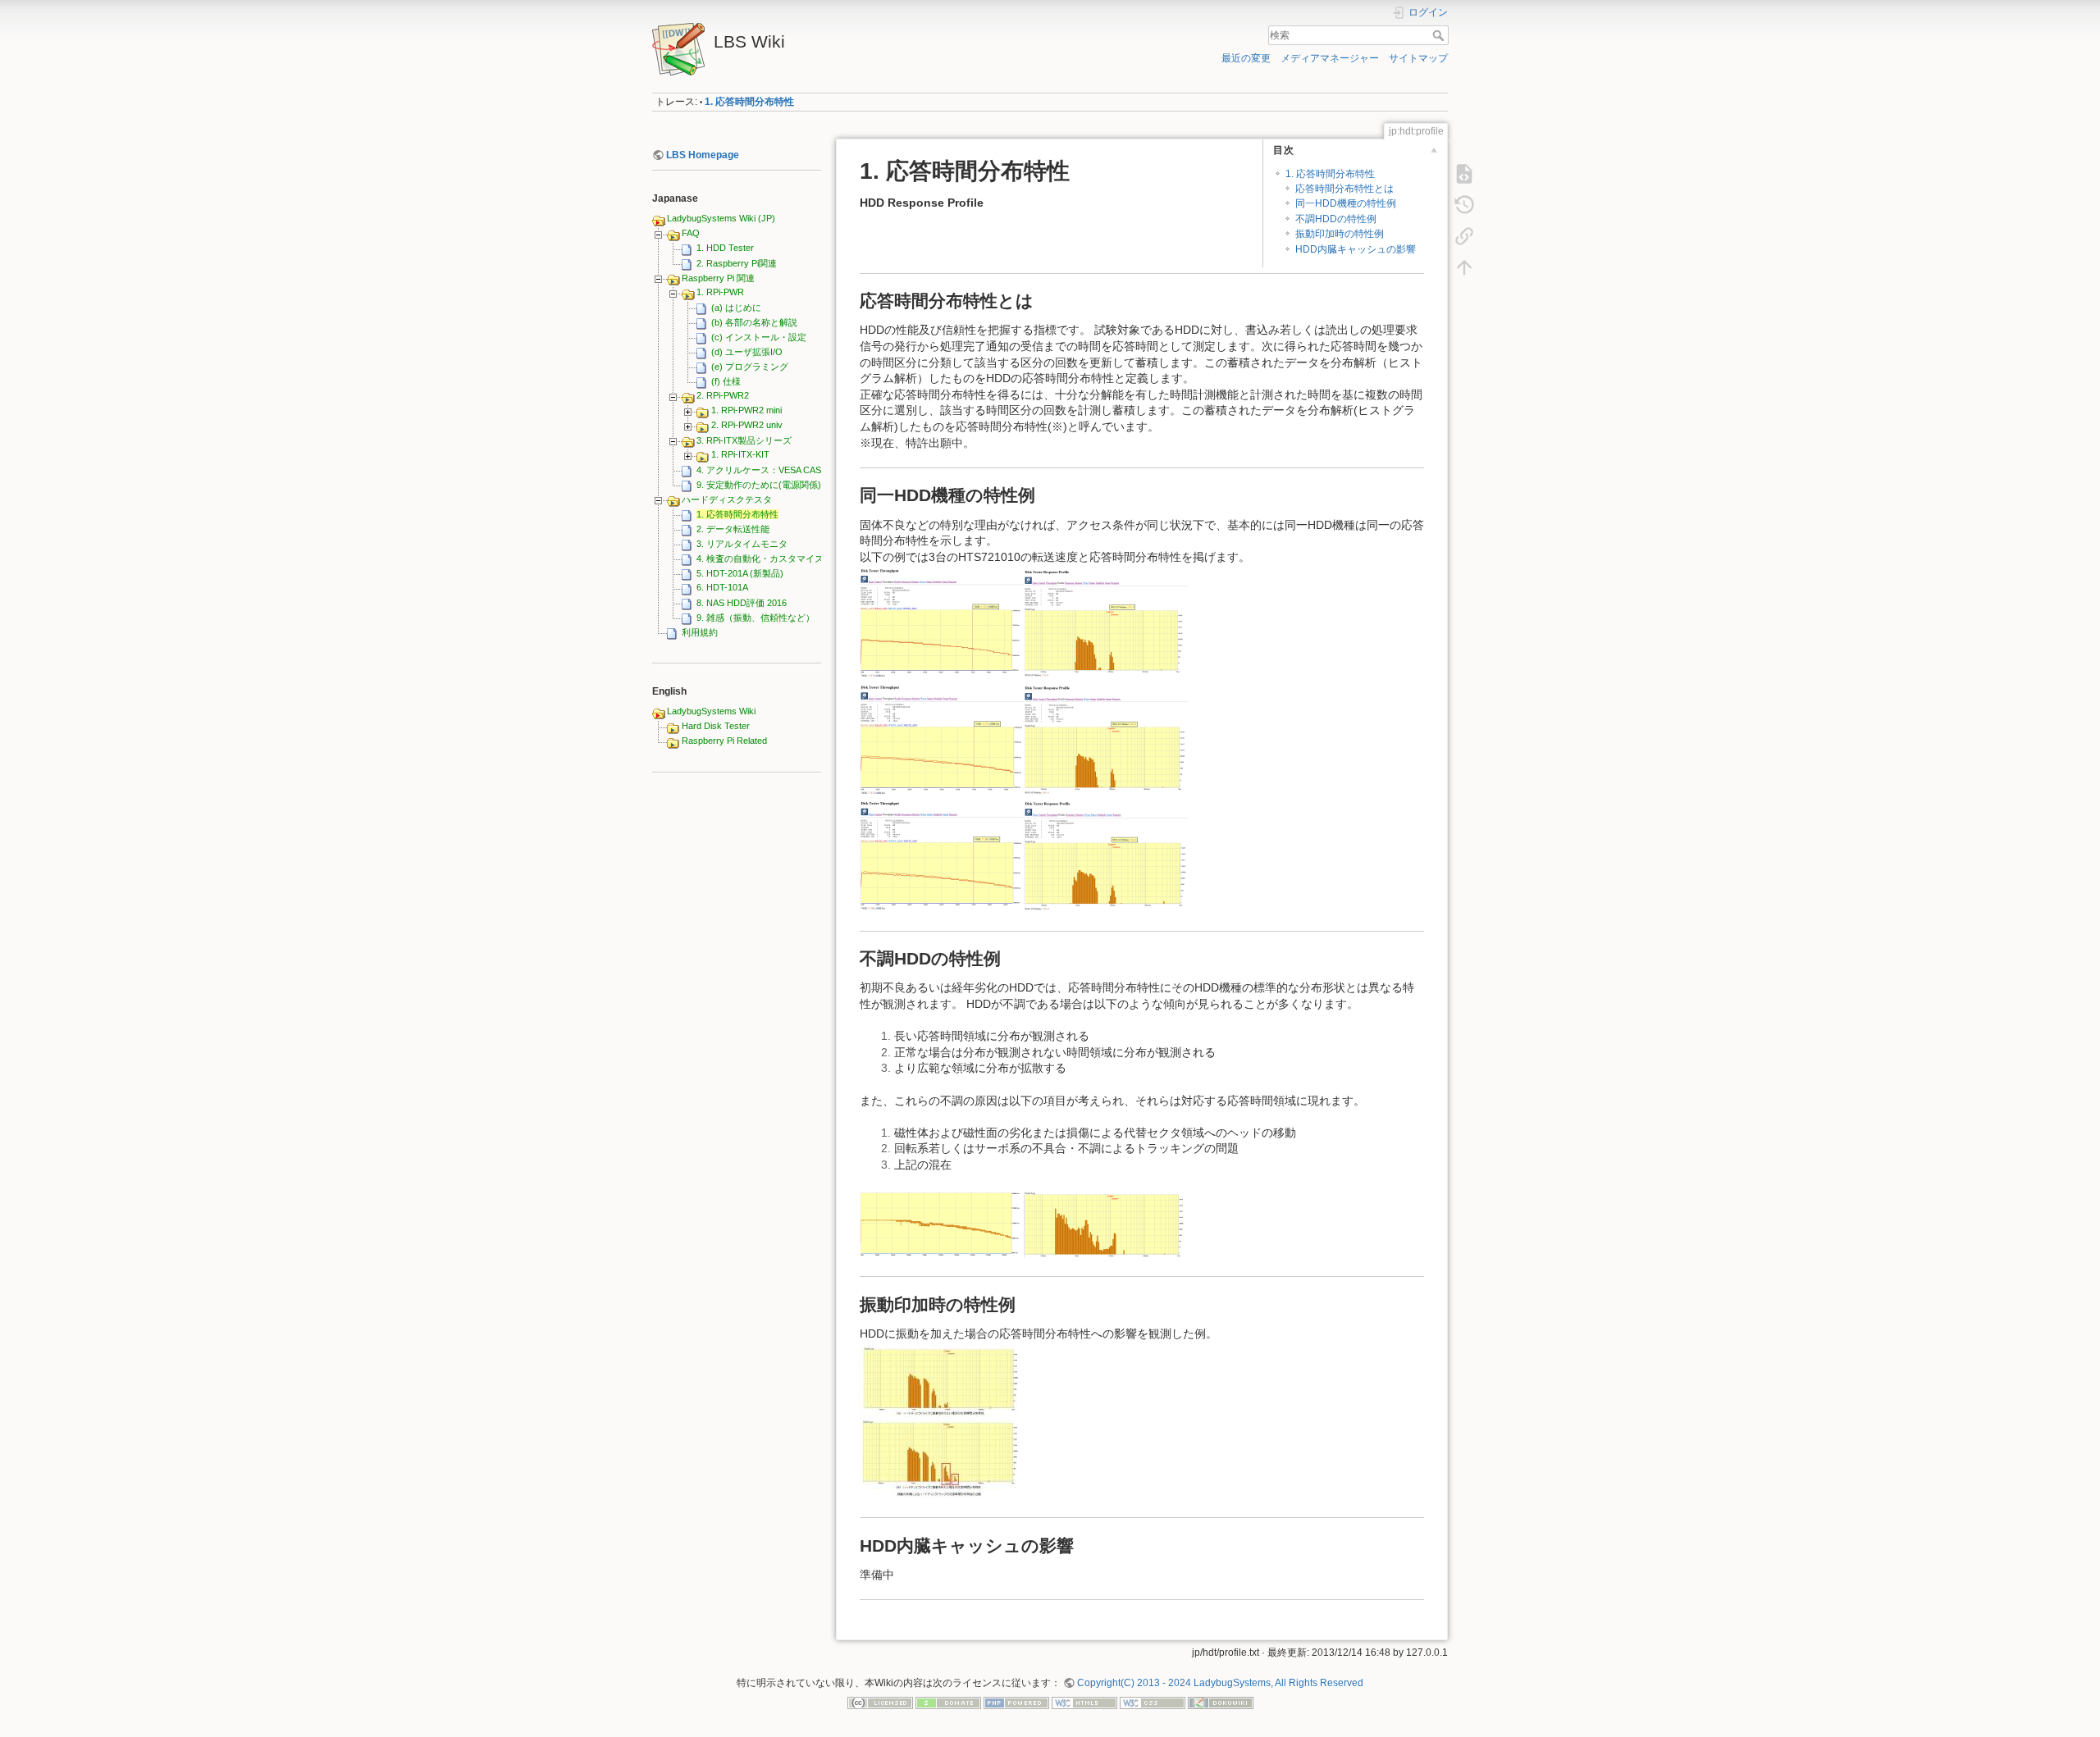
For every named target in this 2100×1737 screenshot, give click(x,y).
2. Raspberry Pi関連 (737, 263)
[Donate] (948, 1702)
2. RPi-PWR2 (723, 395)
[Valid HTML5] (1084, 1702)
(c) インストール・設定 (759, 337)
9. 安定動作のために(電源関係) (759, 485)
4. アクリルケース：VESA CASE (762, 470)
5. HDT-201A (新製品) (740, 573)
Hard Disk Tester (716, 726)
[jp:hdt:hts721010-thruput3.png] (942, 855)
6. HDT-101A (722, 587)
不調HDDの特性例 (1336, 219)
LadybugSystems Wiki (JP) (721, 218)
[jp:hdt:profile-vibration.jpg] (942, 1420)
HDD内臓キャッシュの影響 (1356, 249)
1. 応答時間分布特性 (749, 102)
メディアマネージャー (1330, 58)
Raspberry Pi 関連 (718, 278)
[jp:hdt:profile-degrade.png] (1106, 1224)
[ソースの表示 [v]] (1464, 174)
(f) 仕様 (726, 381)
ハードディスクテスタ (727, 499)
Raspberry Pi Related (724, 741)
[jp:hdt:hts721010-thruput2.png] (942, 739)
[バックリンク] (1464, 236)
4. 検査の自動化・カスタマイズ (760, 558)
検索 (1440, 35)
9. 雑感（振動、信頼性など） (756, 618)
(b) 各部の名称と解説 (754, 322)
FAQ (691, 233)
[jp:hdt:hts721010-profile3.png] (1106, 855)
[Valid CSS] (1153, 1702)
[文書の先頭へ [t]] (1464, 267)
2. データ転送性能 (733, 529)
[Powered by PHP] (1016, 1702)
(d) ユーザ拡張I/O (747, 352)
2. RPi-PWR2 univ (747, 425)
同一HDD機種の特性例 (1346, 203)
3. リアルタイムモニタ (742, 544)
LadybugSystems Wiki (711, 711)
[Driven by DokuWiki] (1221, 1702)
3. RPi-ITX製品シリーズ (744, 440)
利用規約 (700, 632)
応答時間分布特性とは (1344, 189)
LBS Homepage (703, 155)
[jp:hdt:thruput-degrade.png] (942, 1224)
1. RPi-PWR (720, 292)
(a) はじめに (736, 308)
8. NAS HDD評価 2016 (742, 603)
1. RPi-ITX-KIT (740, 454)
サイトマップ (1418, 58)
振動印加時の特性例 (1340, 234)
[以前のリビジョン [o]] (1464, 205)
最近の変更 (1246, 58)
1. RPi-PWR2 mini (746, 410)
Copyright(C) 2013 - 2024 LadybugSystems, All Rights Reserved (1220, 1683)
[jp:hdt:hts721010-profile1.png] (1106, 622)
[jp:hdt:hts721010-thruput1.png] (942, 622)
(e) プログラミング (750, 367)
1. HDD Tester (725, 248)
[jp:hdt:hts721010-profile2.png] (1106, 739)
